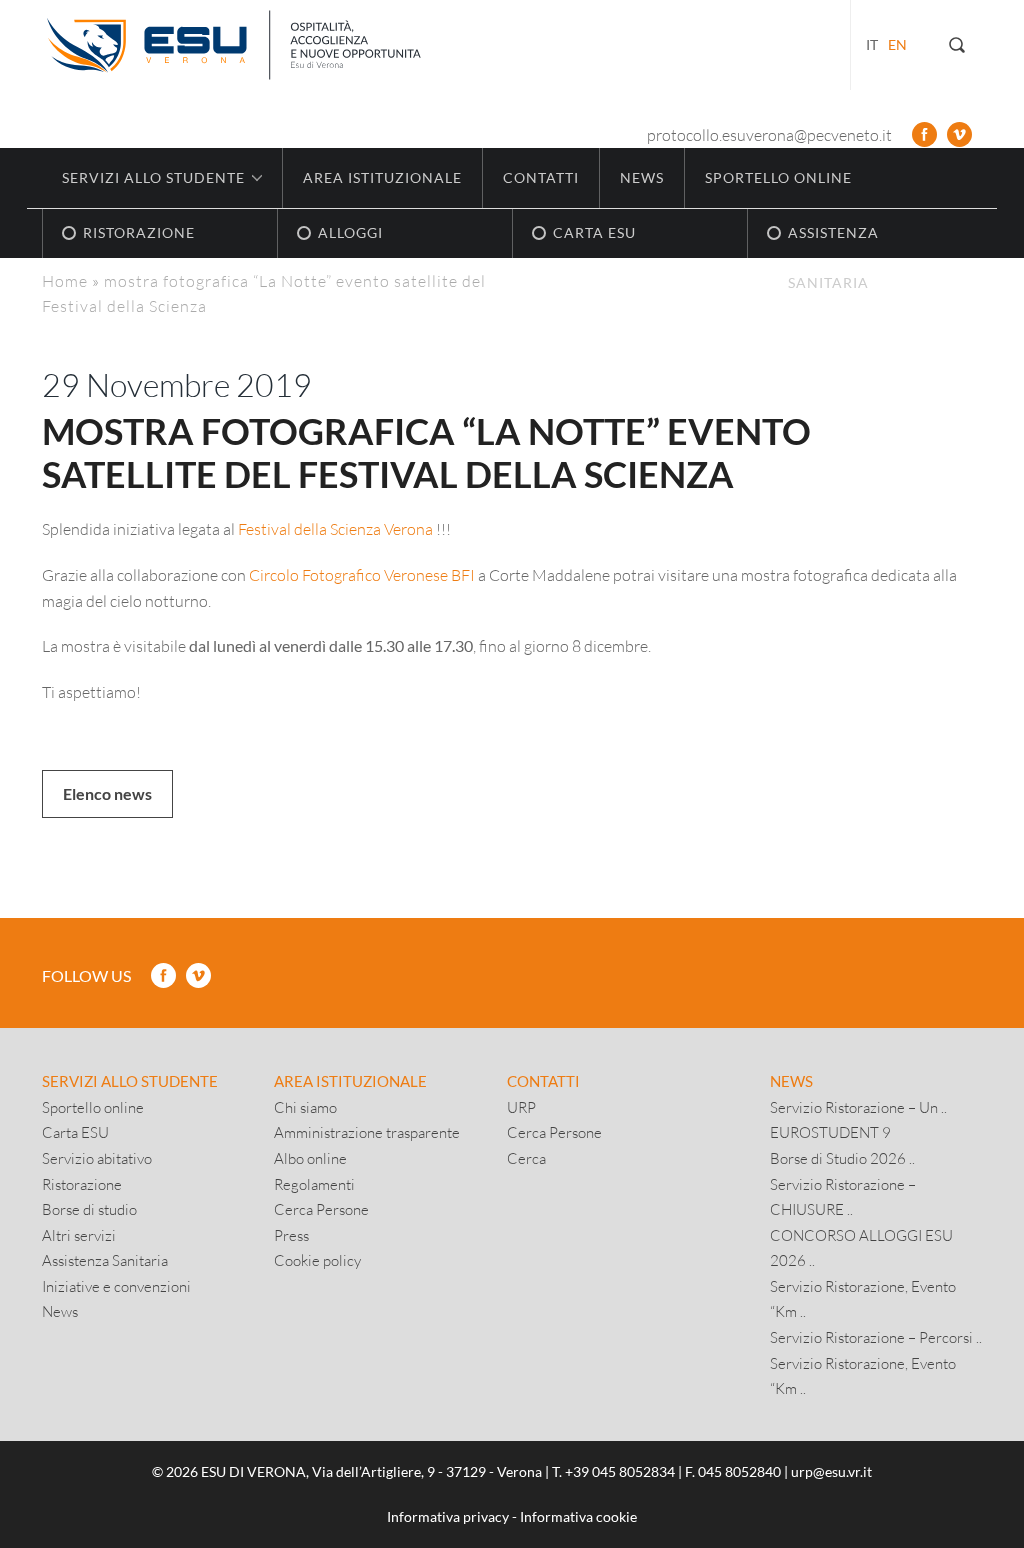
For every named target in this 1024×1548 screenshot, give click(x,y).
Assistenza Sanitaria (105, 1260)
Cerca (526, 1158)
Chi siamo (305, 1107)
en (897, 44)
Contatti (541, 177)
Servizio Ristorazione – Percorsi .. (876, 1337)
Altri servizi (79, 1235)
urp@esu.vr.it (831, 1471)
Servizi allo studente (130, 1081)
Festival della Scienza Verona (335, 528)
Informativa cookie (578, 1516)
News (642, 177)
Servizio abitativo (97, 1158)
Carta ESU (75, 1132)
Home (65, 280)
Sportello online (778, 177)
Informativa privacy (448, 1516)
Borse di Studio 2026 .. (842, 1158)
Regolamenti (314, 1184)
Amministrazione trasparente (367, 1132)
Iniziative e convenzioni (116, 1286)
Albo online (310, 1158)
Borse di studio (89, 1209)
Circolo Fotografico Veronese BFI (362, 574)
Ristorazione (82, 1184)
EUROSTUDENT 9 (830, 1132)
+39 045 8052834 (620, 1471)
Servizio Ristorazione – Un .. (858, 1107)
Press (291, 1235)
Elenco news (107, 793)
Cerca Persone (321, 1209)
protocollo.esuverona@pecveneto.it (769, 134)
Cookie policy (317, 1260)
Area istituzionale (382, 177)
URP (521, 1107)
